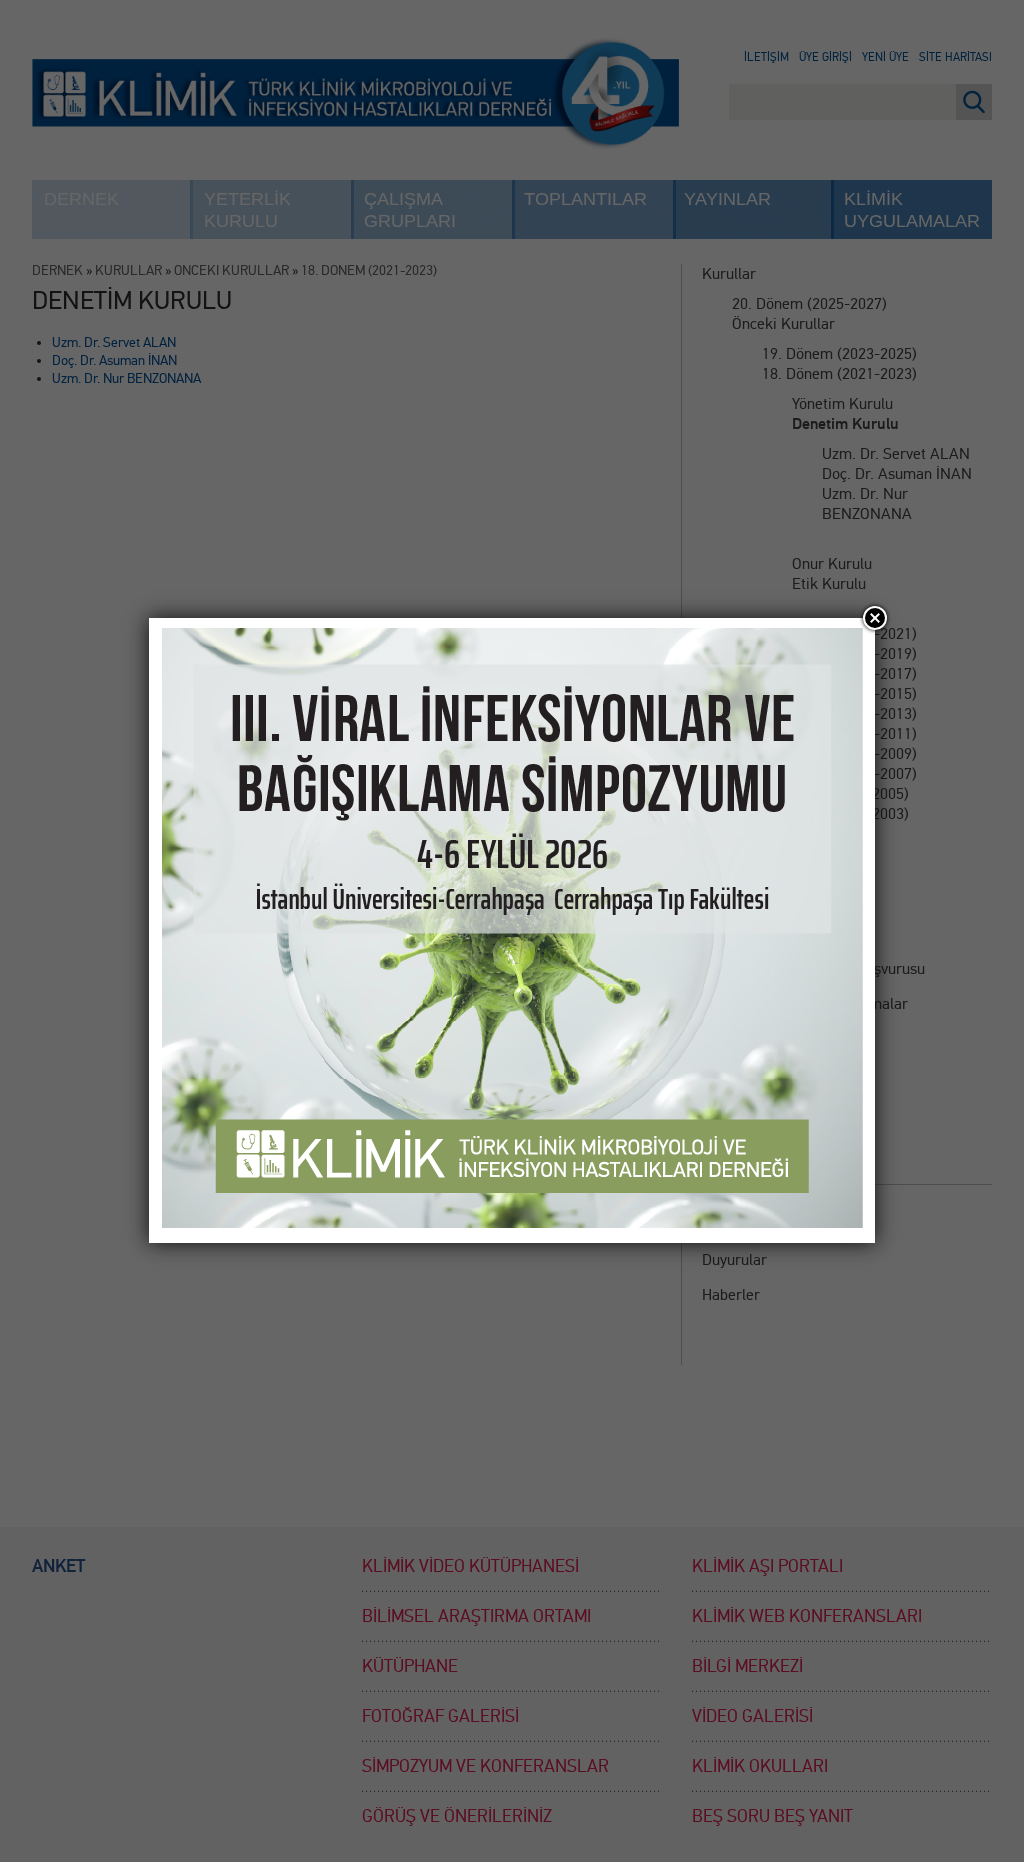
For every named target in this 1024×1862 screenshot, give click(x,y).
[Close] (875, 618)
